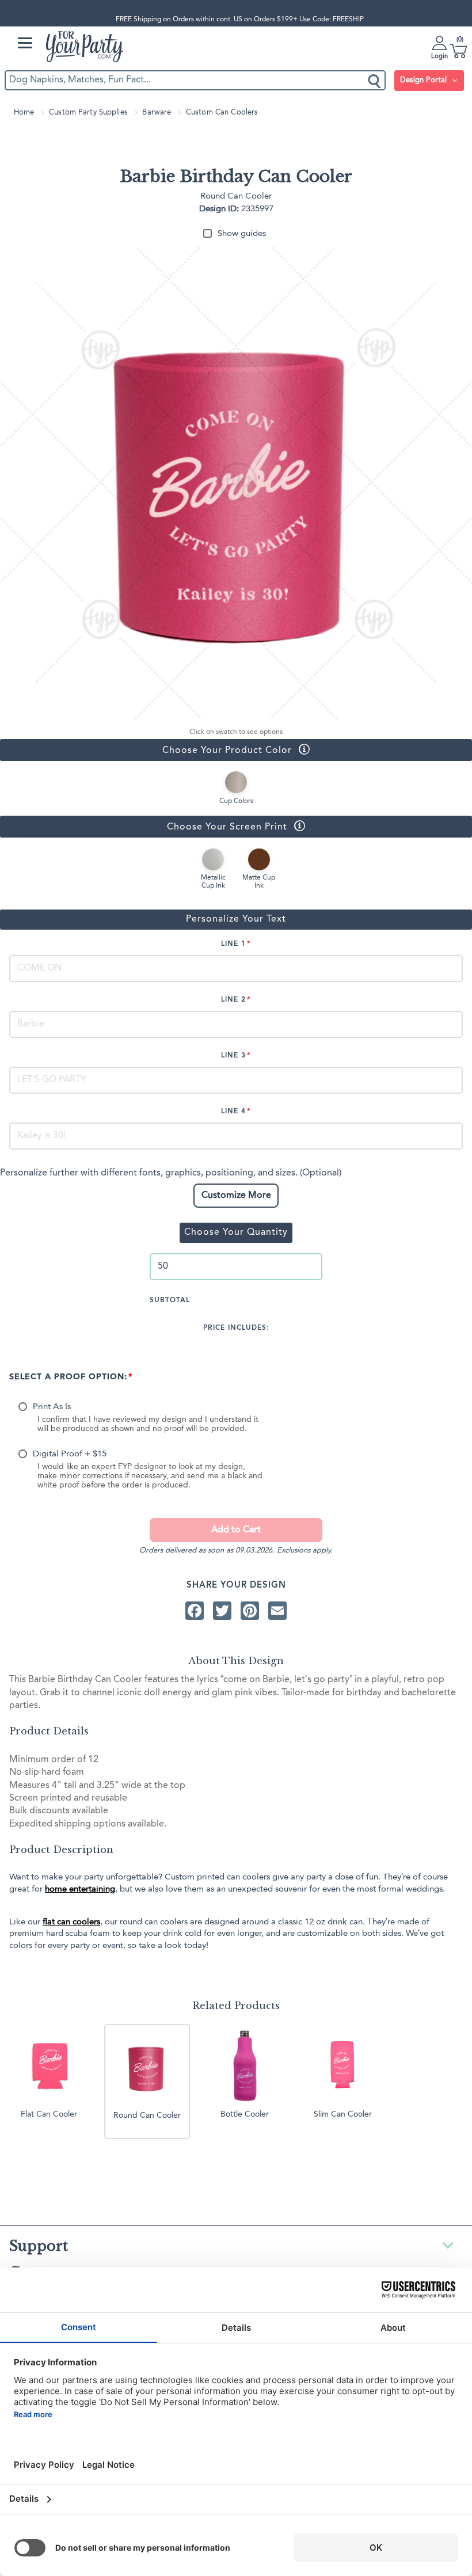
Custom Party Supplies (88, 113)
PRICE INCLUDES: (236, 1328)
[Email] (277, 1610)
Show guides (242, 234)
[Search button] (375, 80)
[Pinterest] (250, 1610)
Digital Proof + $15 (70, 1454)
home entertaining (80, 1889)
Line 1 (233, 944)
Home (24, 113)
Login (439, 56)
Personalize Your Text (236, 919)
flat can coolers (71, 1922)
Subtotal (170, 1300)
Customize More (236, 1196)
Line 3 (233, 1056)
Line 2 (233, 1000)
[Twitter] (222, 1610)
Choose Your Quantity (236, 1232)
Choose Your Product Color (146, 750)
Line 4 (233, 1112)
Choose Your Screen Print (144, 826)
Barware (157, 113)
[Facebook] (195, 1610)
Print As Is (52, 1407)
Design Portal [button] (425, 80)
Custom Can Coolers (222, 113)
